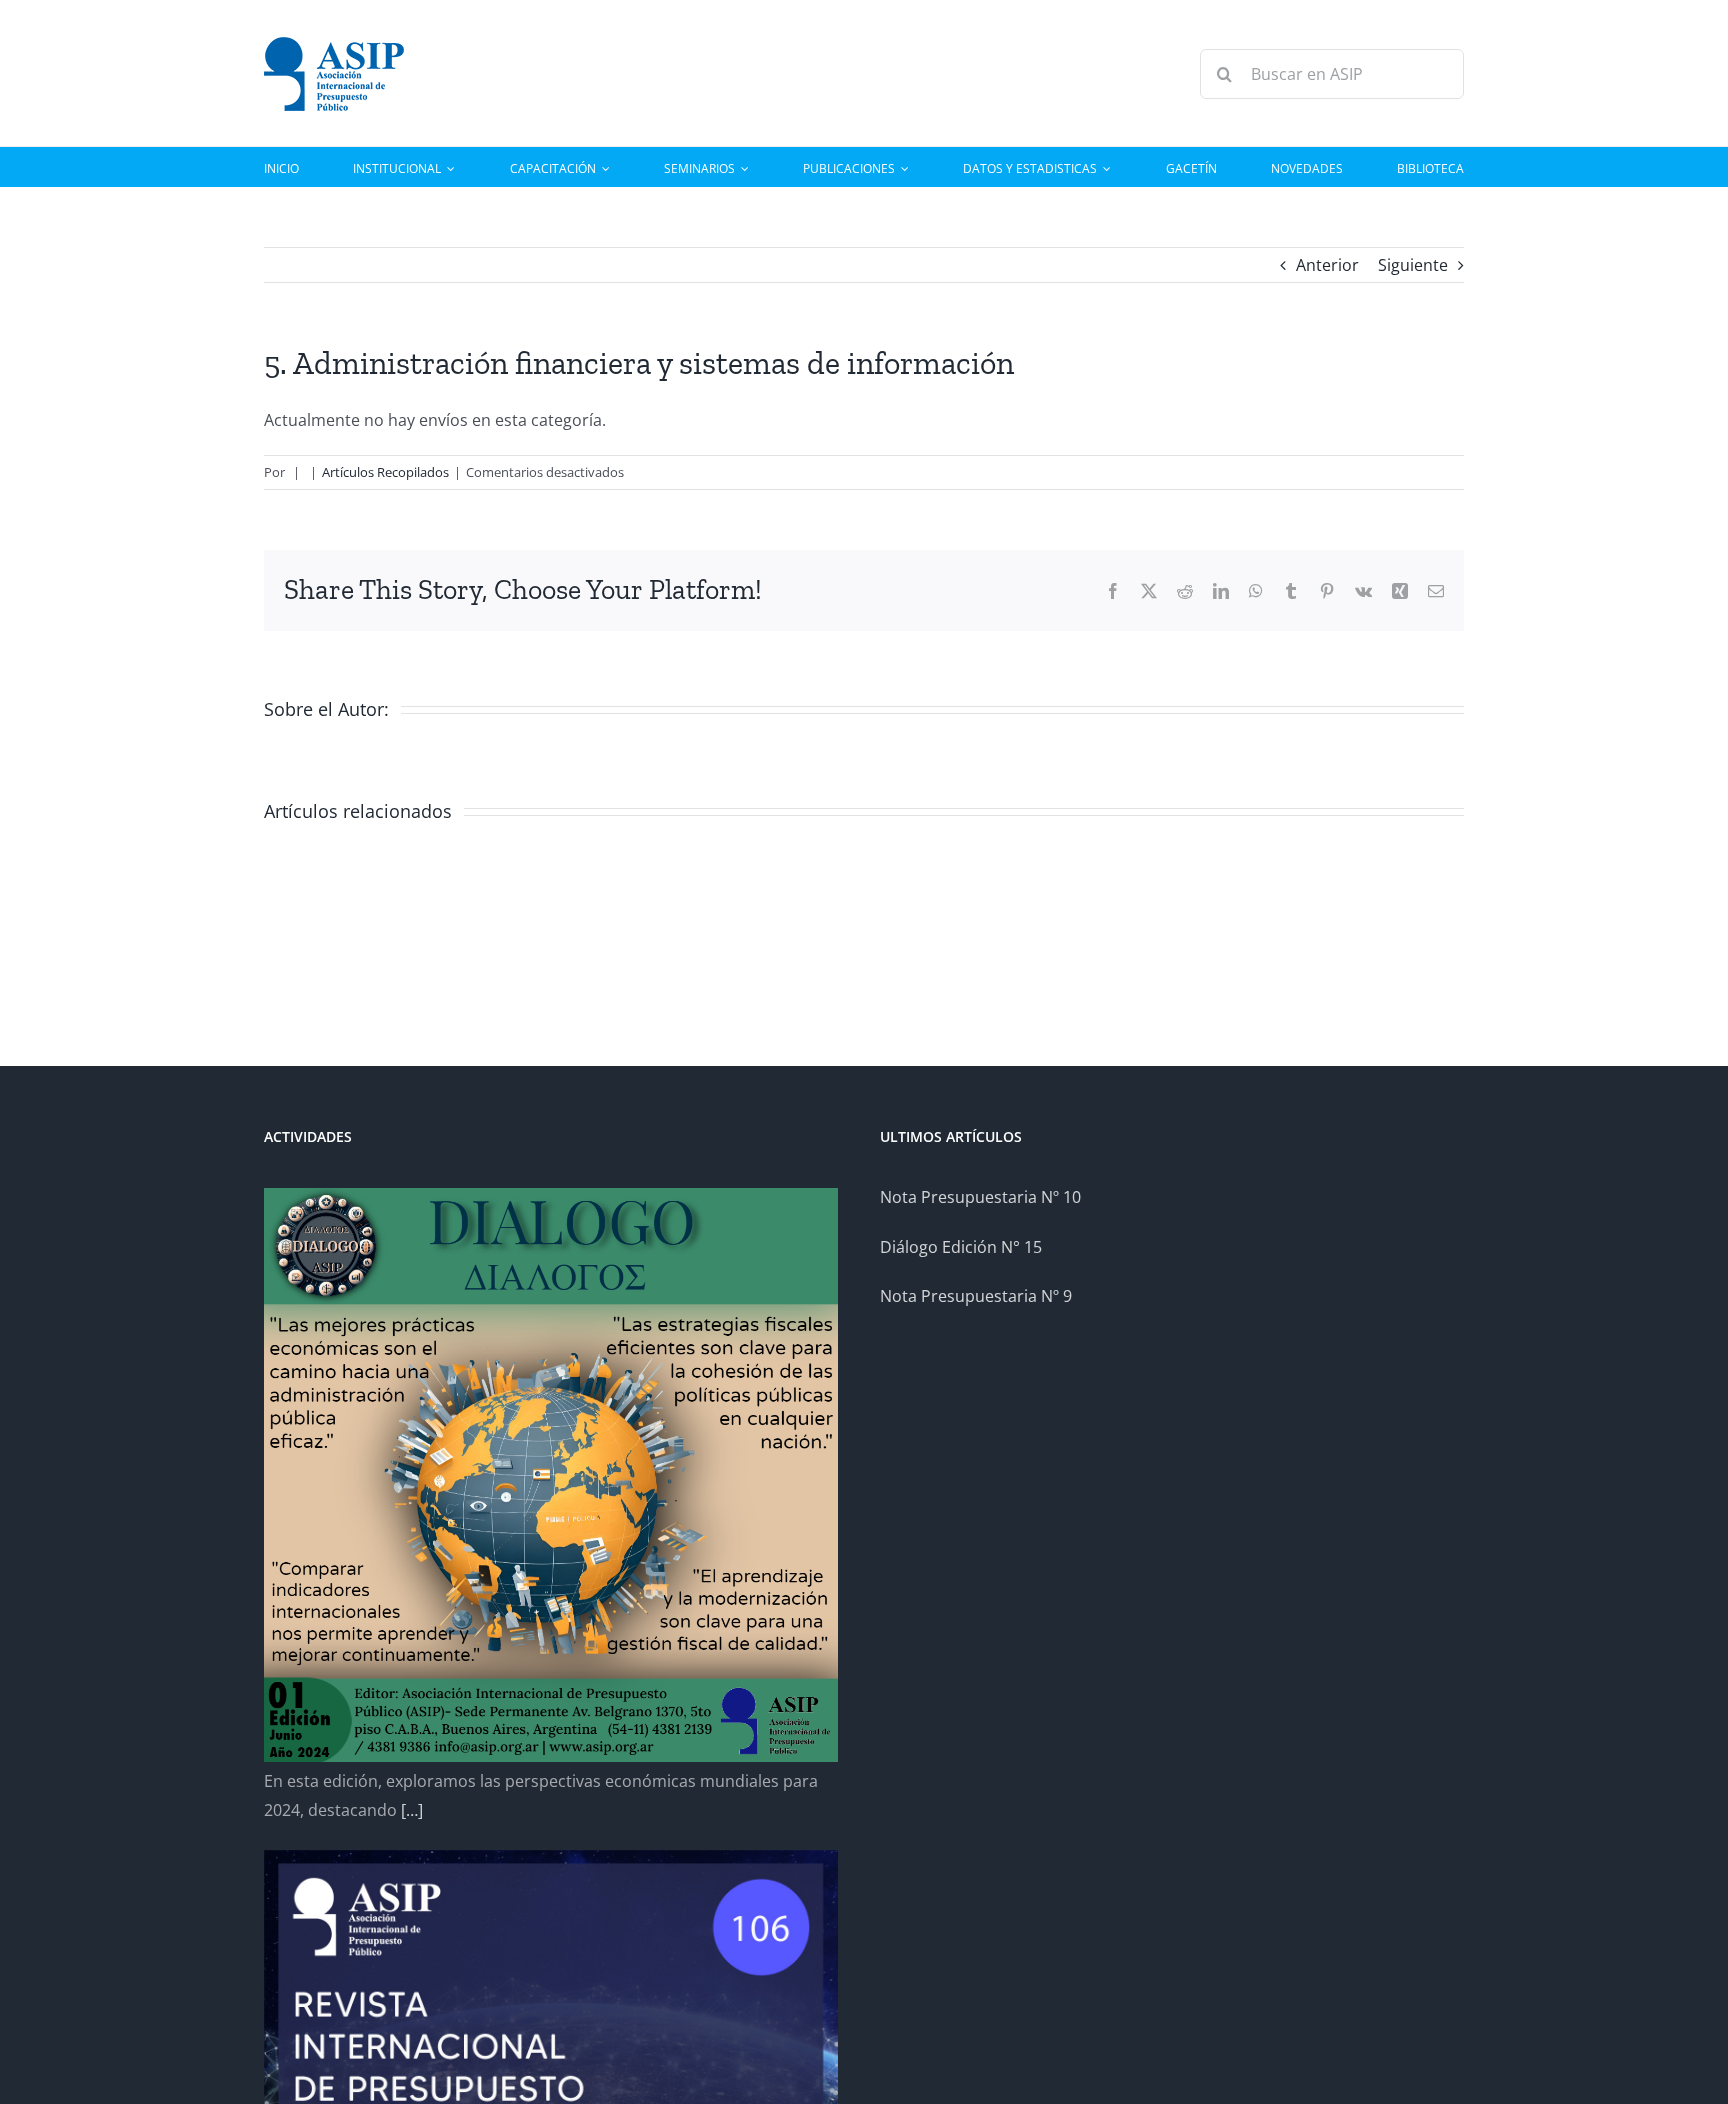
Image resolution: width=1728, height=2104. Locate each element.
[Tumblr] (1291, 591)
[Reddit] (1185, 591)
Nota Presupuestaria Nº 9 (976, 1296)
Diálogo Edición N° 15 (961, 1247)
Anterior (1327, 265)
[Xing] (1400, 591)
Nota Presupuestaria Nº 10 (980, 1197)
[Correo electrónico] (1436, 591)
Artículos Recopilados (385, 472)
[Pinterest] (1327, 591)
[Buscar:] (1332, 72)
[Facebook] (1113, 591)
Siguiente (1413, 265)
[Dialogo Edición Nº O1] (551, 1475)
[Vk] (1363, 591)
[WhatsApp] (1256, 591)
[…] (412, 1810)
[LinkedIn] (1221, 591)
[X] (1149, 591)
